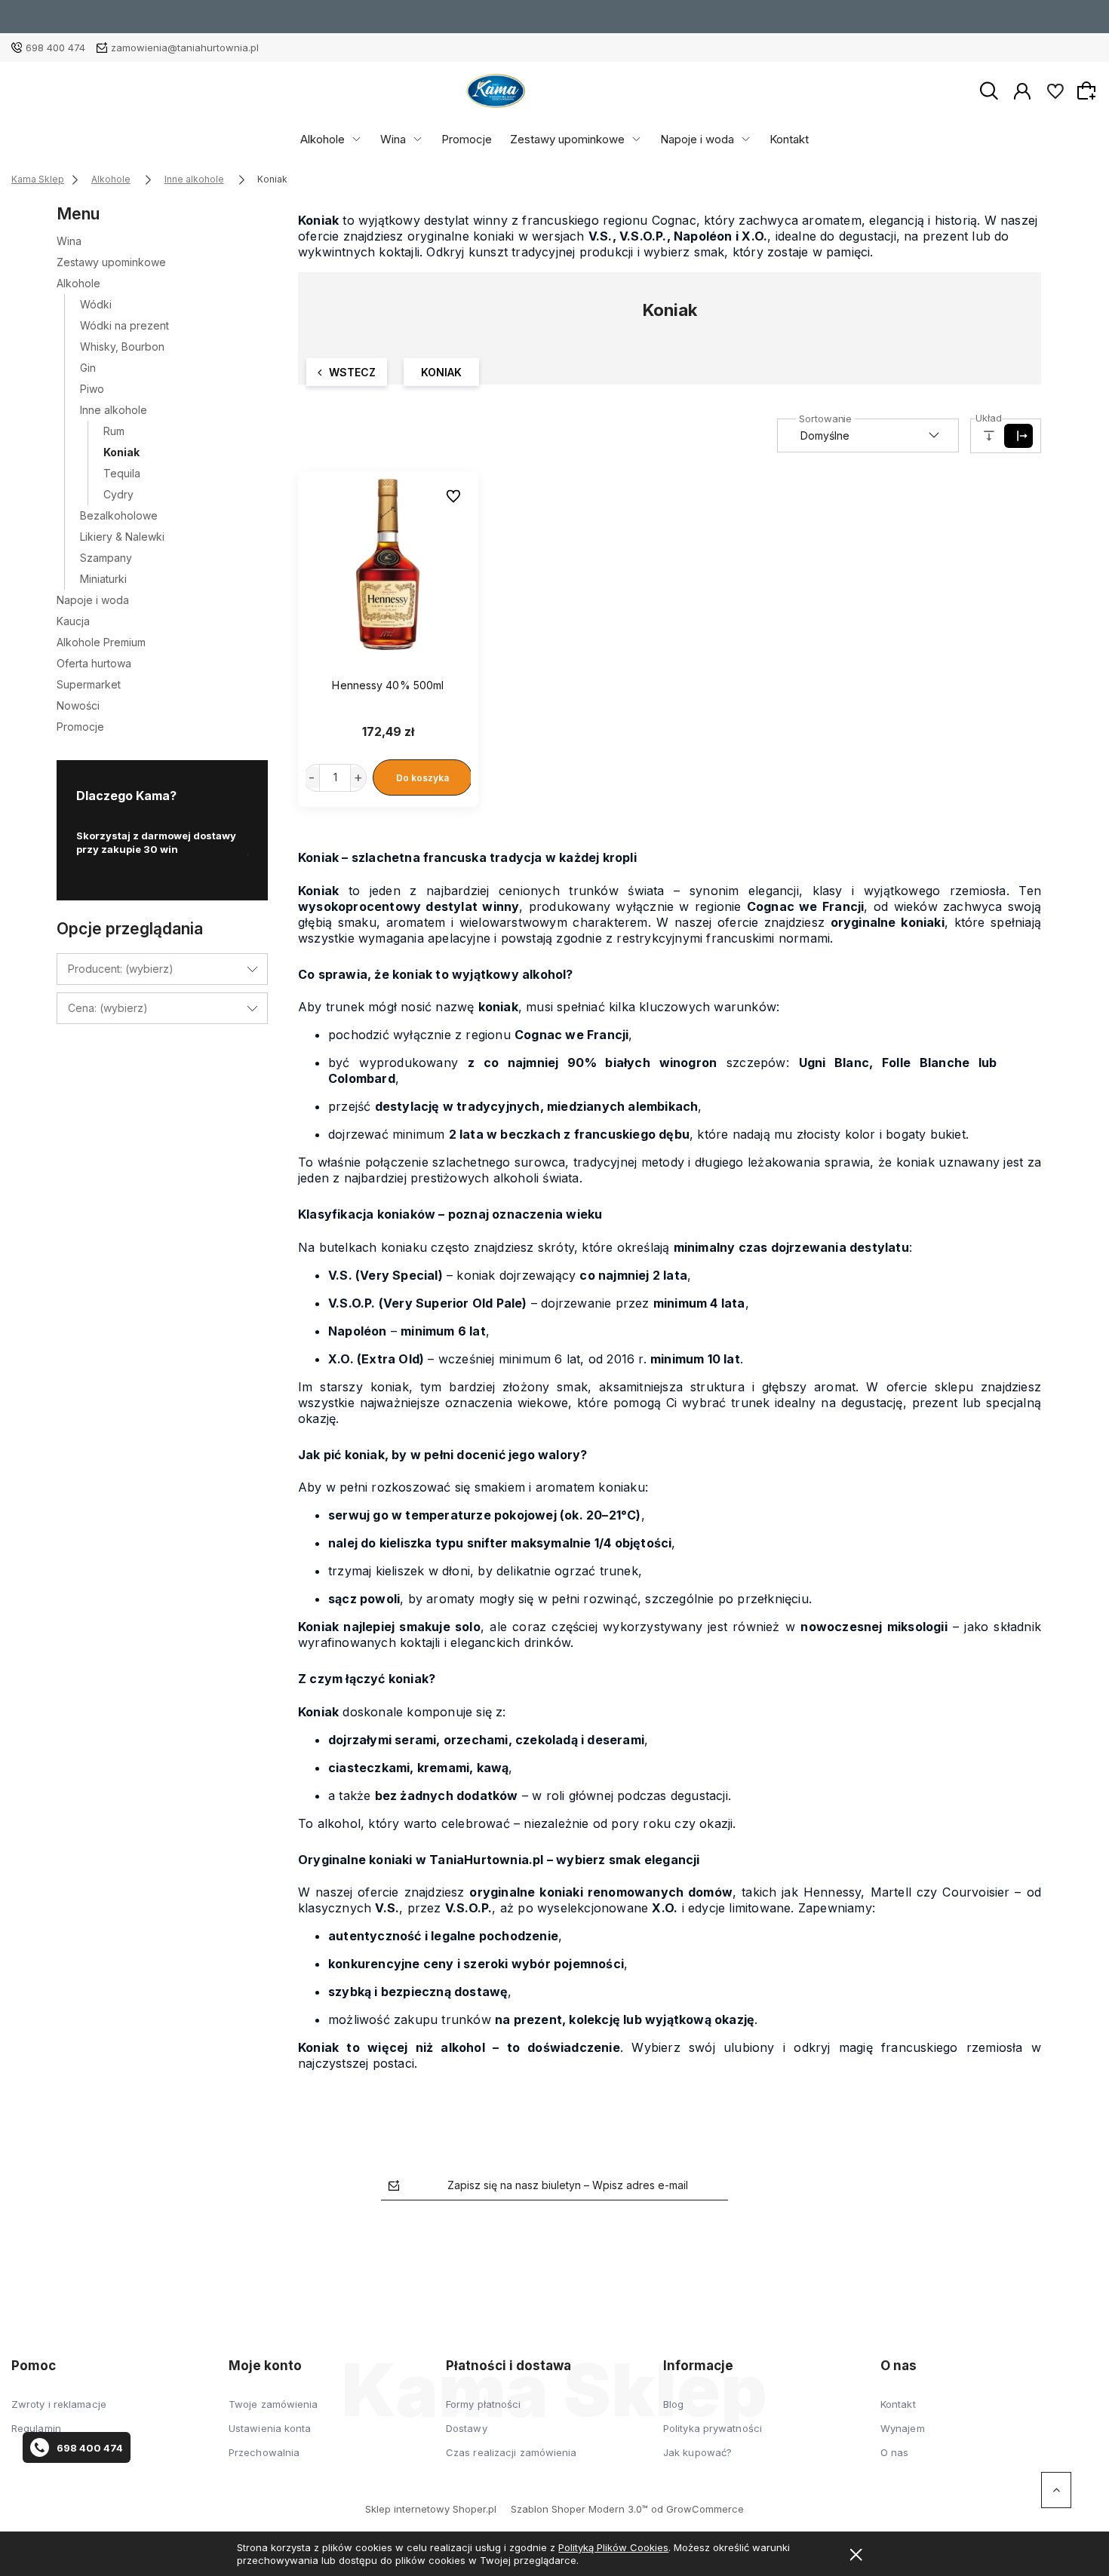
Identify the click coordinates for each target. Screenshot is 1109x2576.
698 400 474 (55, 48)
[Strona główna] (496, 91)
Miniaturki (103, 579)
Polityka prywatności (713, 2428)
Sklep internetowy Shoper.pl (431, 2509)
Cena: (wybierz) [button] (108, 1008)
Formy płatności (484, 2404)
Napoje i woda (697, 139)
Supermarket (89, 684)
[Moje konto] (1022, 90)
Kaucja (73, 621)
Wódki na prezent (124, 325)
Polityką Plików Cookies (613, 2547)
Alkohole (323, 139)
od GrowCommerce (697, 2509)
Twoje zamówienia (273, 2404)
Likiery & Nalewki (122, 537)
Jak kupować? (697, 2452)
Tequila (122, 473)
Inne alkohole (114, 410)
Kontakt (789, 139)
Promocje (467, 139)
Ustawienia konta (270, 2428)
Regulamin (36, 2428)
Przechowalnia (264, 2452)
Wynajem (903, 2428)
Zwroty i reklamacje (59, 2404)
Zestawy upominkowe (567, 139)
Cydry (118, 494)
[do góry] (1056, 2490)
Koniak (121, 452)
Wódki (96, 304)
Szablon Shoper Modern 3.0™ (579, 2509)
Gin (88, 368)
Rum (114, 431)
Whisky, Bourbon (122, 347)
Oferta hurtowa (94, 663)
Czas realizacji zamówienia (511, 2452)
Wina (393, 139)
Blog (673, 2404)
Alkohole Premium (101, 642)
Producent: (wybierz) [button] (121, 969)
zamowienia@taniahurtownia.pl (185, 48)
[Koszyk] (1089, 90)
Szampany (106, 558)
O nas (895, 2452)
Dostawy (467, 2428)
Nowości (78, 705)
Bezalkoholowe (119, 515)
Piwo (92, 389)
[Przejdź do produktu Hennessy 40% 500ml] (388, 565)
